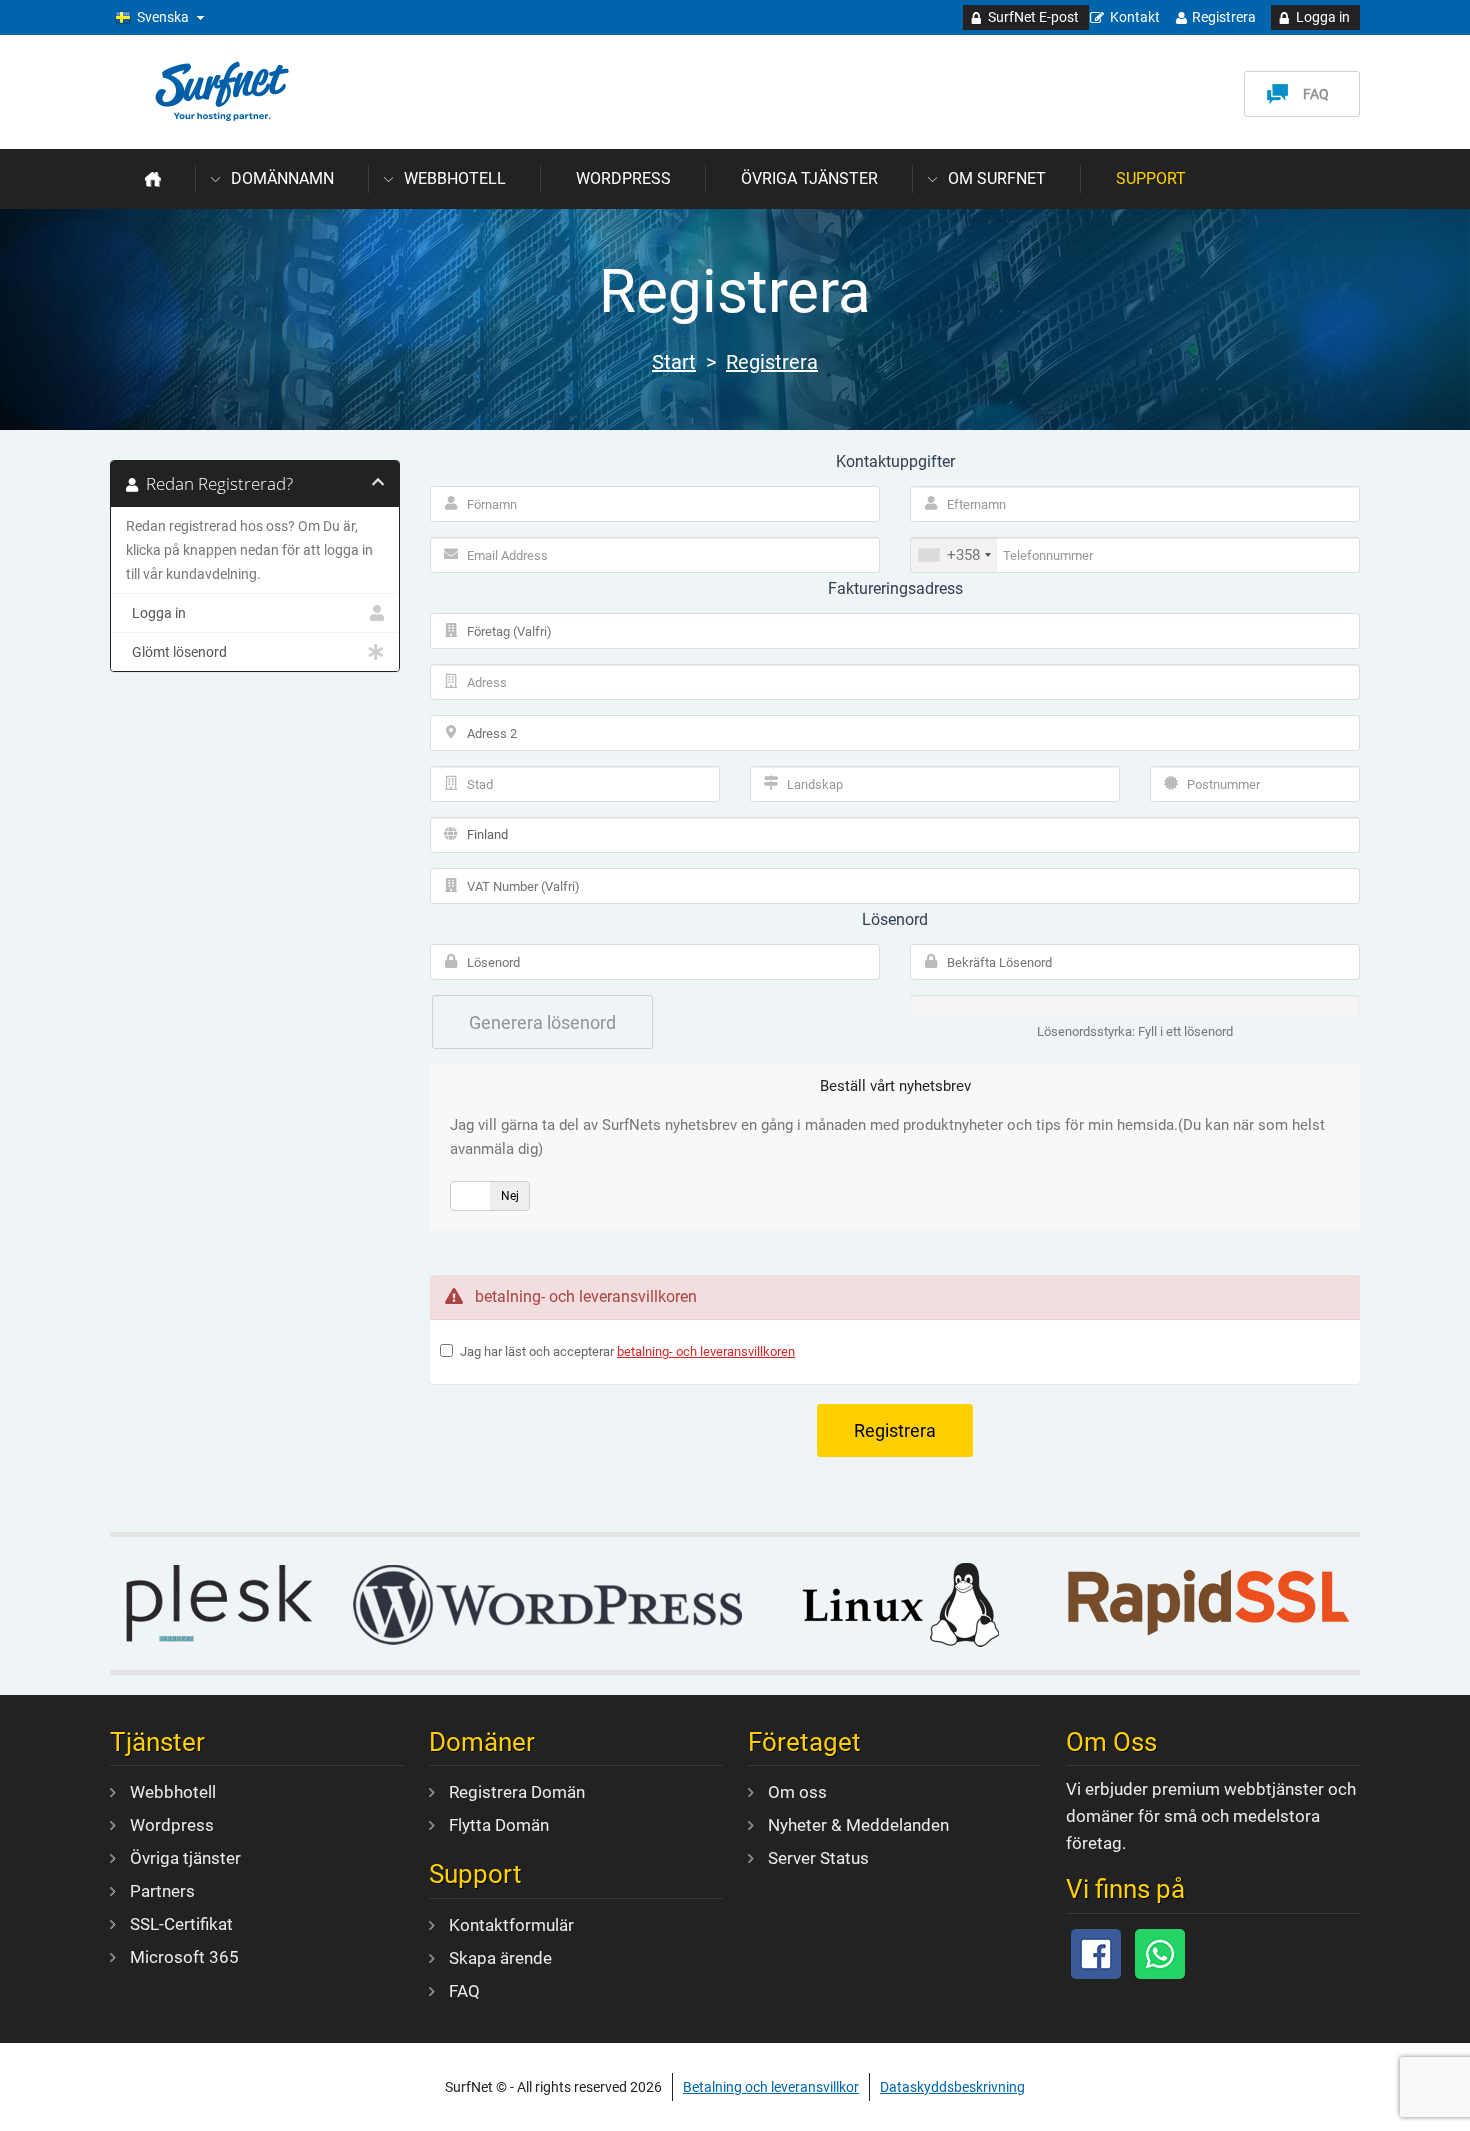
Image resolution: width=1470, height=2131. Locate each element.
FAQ (1316, 94)
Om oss (797, 1792)
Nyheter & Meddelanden (858, 1825)
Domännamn (282, 178)
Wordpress (623, 178)
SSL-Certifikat (181, 1924)
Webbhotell (455, 178)
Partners (162, 1891)
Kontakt (1135, 17)
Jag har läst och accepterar (627, 1351)
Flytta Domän (499, 1825)
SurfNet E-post (1033, 17)
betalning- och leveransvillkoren (706, 1351)
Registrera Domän (517, 1792)
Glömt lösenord (176, 652)
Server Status (818, 1858)
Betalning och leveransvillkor (771, 2087)
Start (674, 362)
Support (1151, 178)
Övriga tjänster (809, 178)
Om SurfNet (997, 178)
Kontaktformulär (511, 1925)
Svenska (163, 17)
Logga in (1323, 17)
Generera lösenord (542, 1022)
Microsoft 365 (184, 1957)
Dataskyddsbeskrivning (952, 2087)
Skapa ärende (500, 1958)
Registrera (1224, 17)
